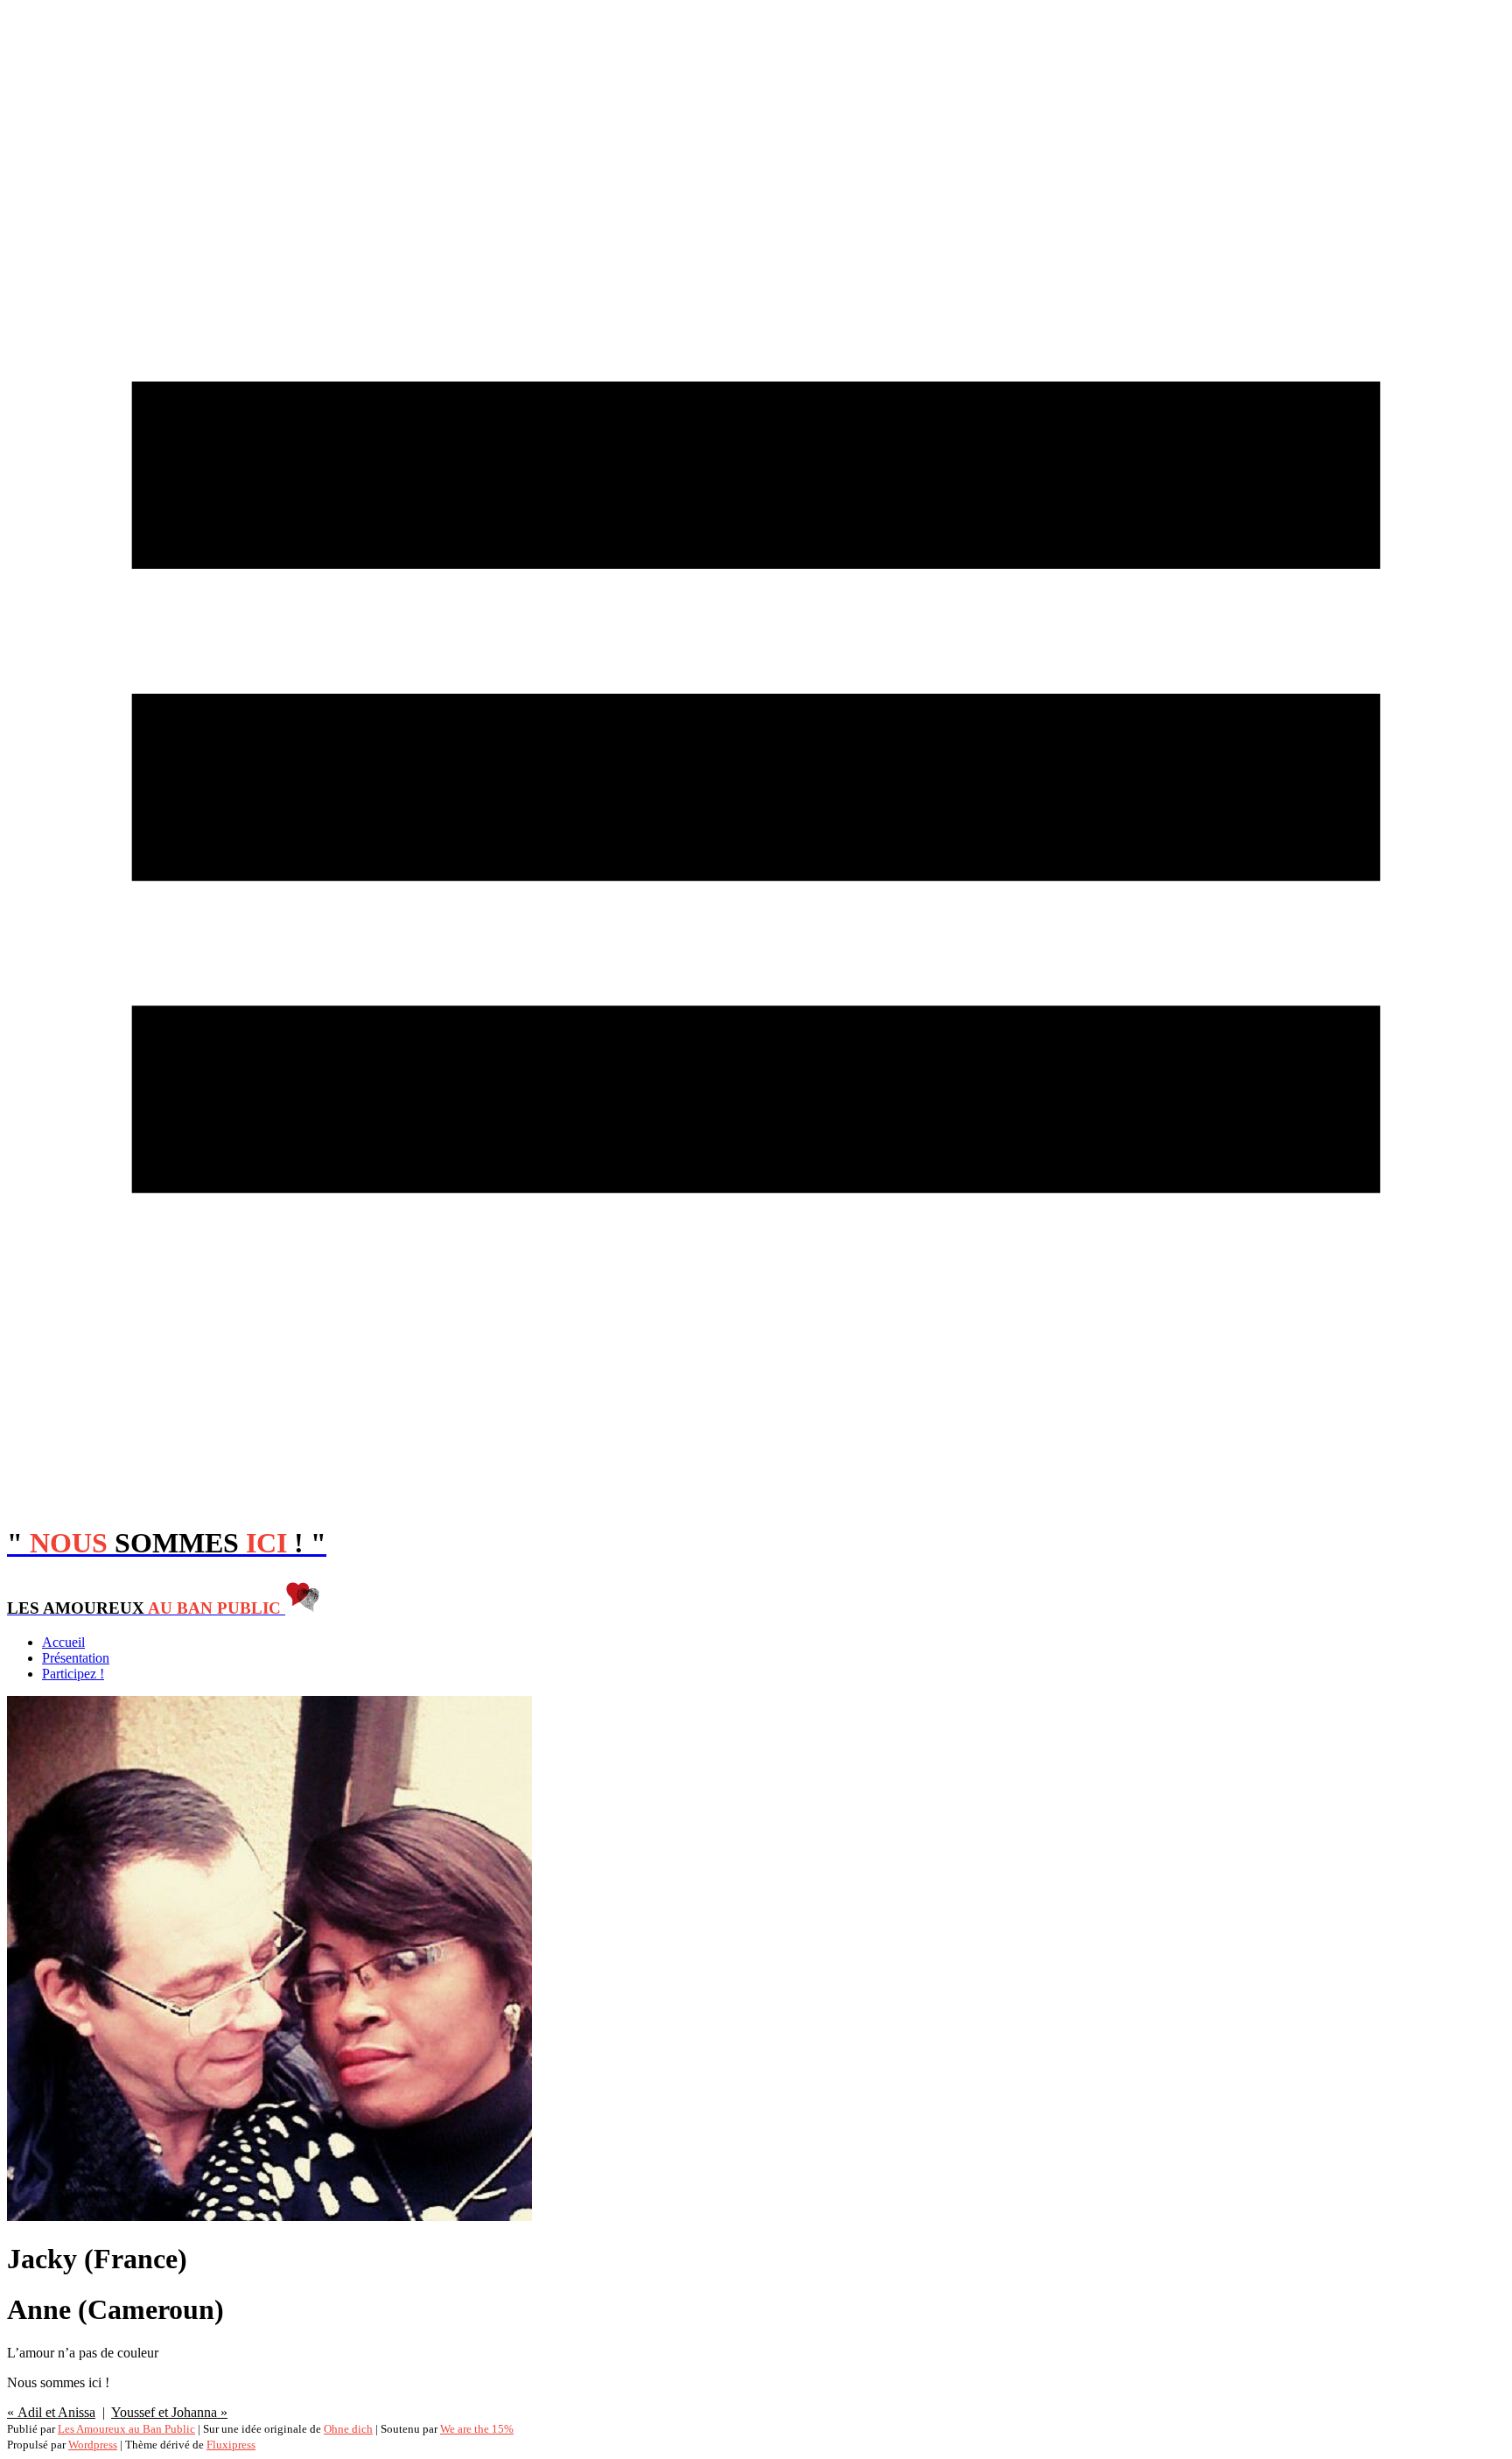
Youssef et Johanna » (169, 2412)
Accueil (63, 1642)
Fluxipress (231, 2445)
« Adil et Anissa (51, 2412)
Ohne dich (348, 2429)
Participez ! (73, 1674)
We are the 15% (477, 2429)
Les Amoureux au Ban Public (126, 2429)
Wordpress (93, 2445)
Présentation (76, 1658)
